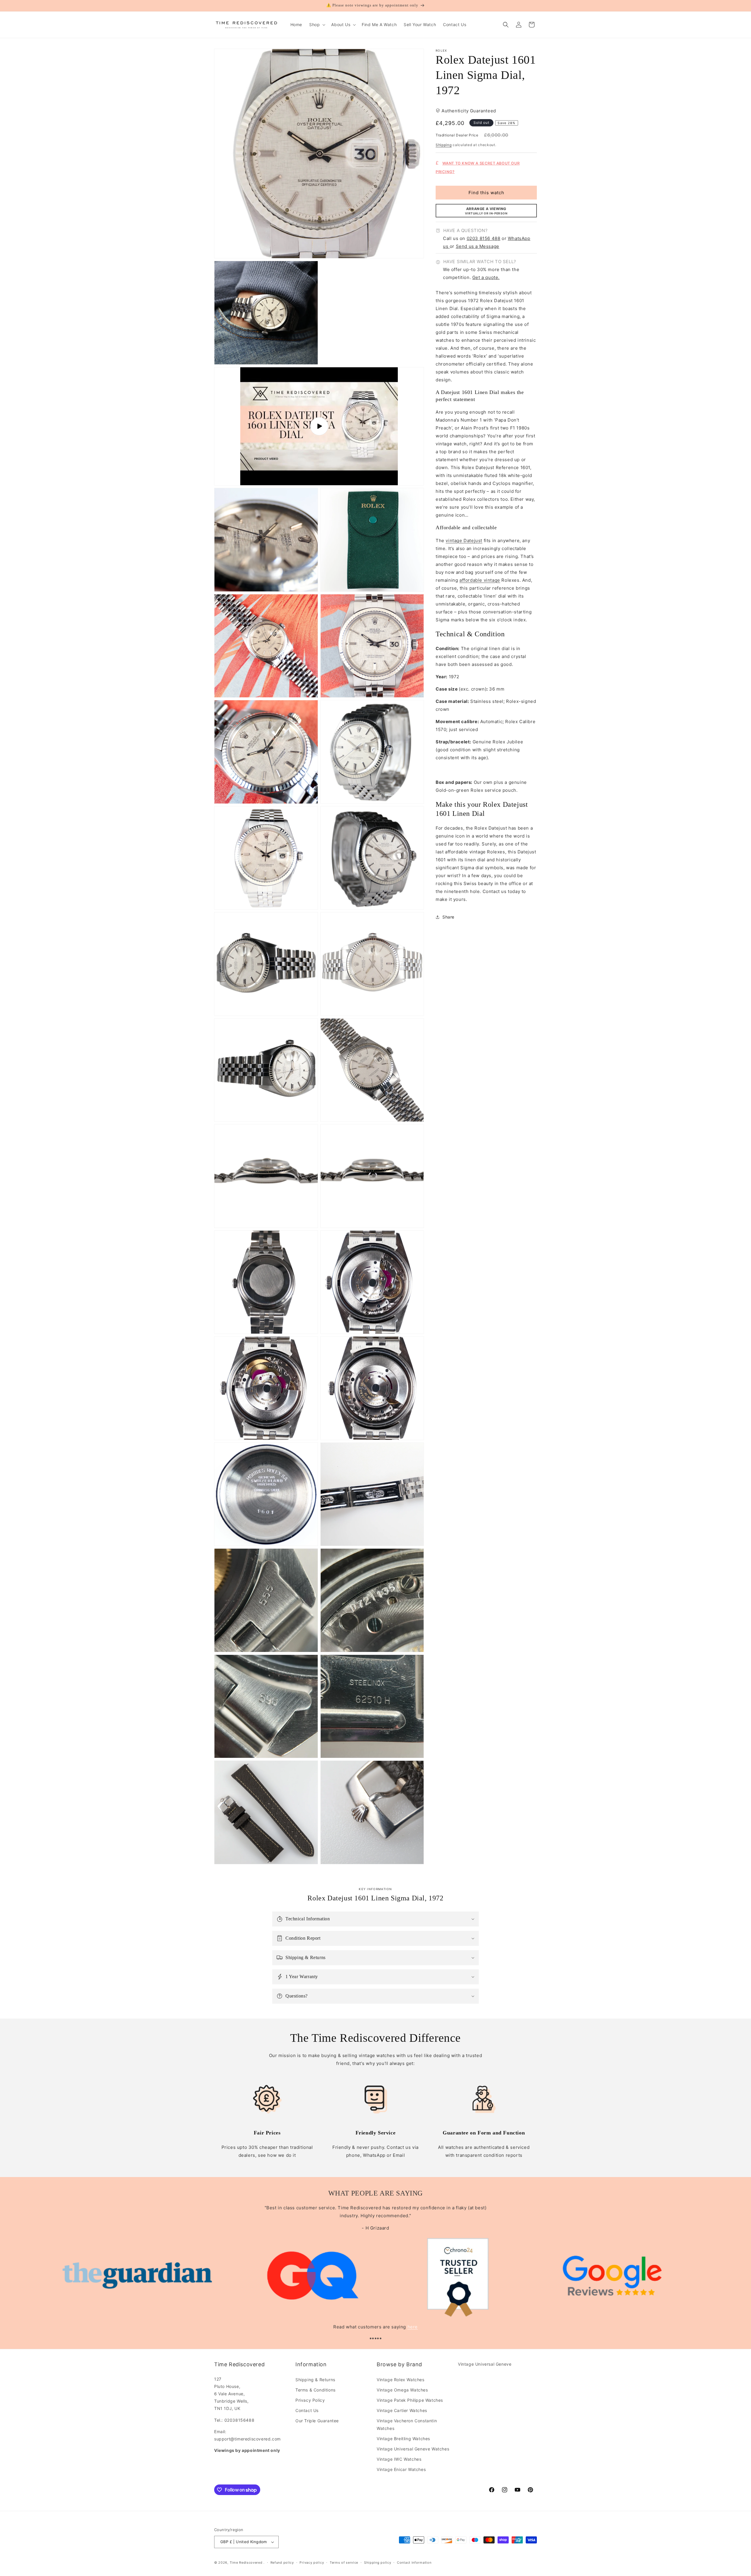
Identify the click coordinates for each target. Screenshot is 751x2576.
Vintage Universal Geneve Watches (413, 2449)
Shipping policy (378, 2563)
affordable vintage (480, 580)
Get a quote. (486, 278)
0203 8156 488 (484, 238)
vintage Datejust (464, 541)
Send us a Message (478, 246)
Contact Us (307, 2410)
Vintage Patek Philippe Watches (410, 2400)
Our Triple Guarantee (317, 2421)
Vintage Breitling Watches (403, 2439)
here (413, 2327)
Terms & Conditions (316, 2390)
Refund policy (282, 2563)
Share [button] (448, 917)
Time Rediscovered (246, 2563)
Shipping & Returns (315, 2380)
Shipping (444, 145)
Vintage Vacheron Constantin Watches (407, 2424)
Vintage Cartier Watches (402, 2410)
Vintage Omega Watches (402, 2390)
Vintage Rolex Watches (401, 2380)
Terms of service (344, 2563)
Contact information (414, 2563)
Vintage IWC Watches (399, 2459)
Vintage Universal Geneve (485, 2364)
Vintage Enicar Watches (401, 2469)
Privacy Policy (310, 2400)
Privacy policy (312, 2563)
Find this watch (486, 193)
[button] (317, 25)
